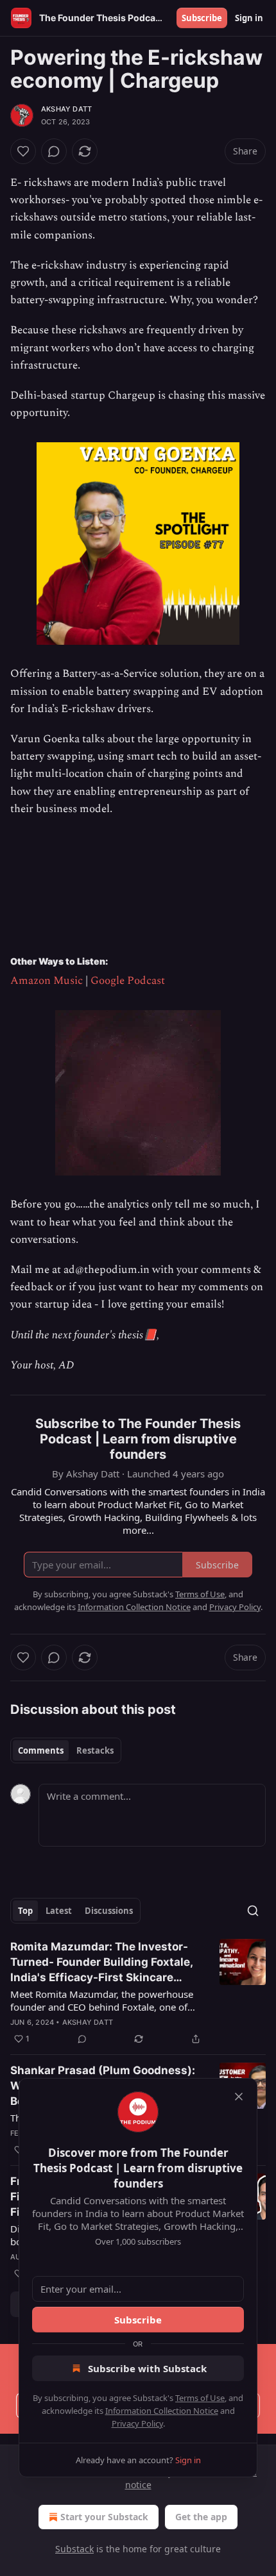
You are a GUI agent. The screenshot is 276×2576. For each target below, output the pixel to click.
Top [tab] (25, 1911)
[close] (239, 2097)
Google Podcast (128, 981)
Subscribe (202, 18)
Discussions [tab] (109, 1911)
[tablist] (66, 1750)
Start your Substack (104, 2517)
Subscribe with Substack (147, 2368)
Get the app (201, 2517)
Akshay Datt (66, 109)
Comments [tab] (41, 1750)
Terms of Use (200, 2398)
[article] (138, 1993)
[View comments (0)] (54, 151)
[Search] (253, 1911)
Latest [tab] (59, 1911)
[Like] (23, 151)
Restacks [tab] (95, 1750)
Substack (74, 2549)
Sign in (249, 18)
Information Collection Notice (162, 2411)
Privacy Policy (137, 2423)
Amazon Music (47, 981)
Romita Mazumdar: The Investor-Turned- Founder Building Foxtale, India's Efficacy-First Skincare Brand (101, 1963)
